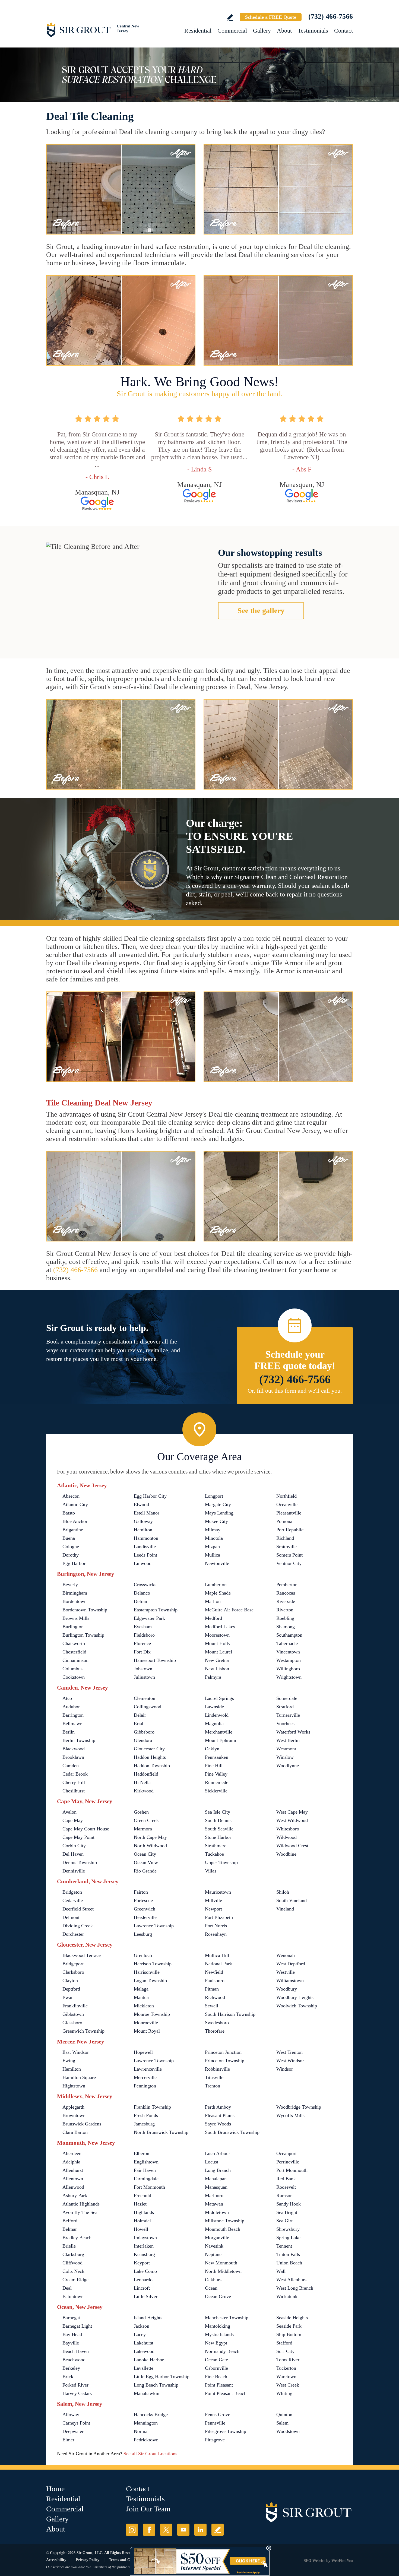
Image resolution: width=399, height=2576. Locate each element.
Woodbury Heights (295, 1997)
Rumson (284, 2195)
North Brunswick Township (161, 2132)
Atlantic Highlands (81, 2204)
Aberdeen (72, 2153)
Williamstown (290, 1981)
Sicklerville (216, 1791)
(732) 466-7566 (331, 16)
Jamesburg (144, 2124)
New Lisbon (217, 1669)
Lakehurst (144, 2343)
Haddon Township (152, 1766)
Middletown (217, 2212)
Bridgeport (73, 1964)
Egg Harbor (74, 1563)
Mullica (213, 1555)
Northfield (286, 1496)
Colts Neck (73, 2271)
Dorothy (71, 1555)
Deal (67, 2288)
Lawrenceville (148, 2069)
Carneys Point (76, 2423)
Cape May (73, 1820)
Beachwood (74, 2360)
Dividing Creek (78, 1926)
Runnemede (217, 1782)
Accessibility (56, 2560)
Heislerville (145, 1917)
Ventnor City (289, 1563)
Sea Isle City (218, 1812)
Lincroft (142, 2288)
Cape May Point (78, 1837)
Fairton (141, 1892)
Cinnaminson (75, 1660)
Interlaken (144, 2246)
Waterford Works (293, 1732)
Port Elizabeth (219, 1917)
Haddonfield (146, 1774)
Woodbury (287, 1989)
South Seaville (219, 1829)
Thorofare (215, 2031)
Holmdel (142, 2221)
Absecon (71, 1496)
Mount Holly (218, 1643)
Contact (343, 31)
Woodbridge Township (299, 2107)
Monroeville (146, 2023)
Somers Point (289, 1555)
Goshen (141, 1812)
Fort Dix (142, 1652)
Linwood (143, 1563)
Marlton (213, 1601)
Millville (213, 1900)
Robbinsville (217, 2069)
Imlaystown (145, 2238)
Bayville (71, 2343)
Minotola (214, 1538)
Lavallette (144, 2368)
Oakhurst (214, 2280)
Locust (212, 2162)
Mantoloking (218, 2326)
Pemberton (287, 1585)
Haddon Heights (150, 1757)
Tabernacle (287, 1643)
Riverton (285, 1610)
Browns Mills (76, 1618)
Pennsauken (217, 1757)
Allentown (73, 2179)
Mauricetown (218, 1892)
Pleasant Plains (220, 2115)
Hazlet (140, 2204)
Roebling (285, 1618)
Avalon (69, 1812)
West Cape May (292, 1812)
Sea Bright (287, 2212)
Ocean (211, 2288)
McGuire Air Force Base (229, 1610)
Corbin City (74, 1846)
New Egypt (216, 2343)
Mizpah (212, 1547)
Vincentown (288, 1652)
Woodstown (288, 2431)
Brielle (69, 2246)
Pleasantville (289, 1513)
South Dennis (218, 1820)
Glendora (143, 1740)
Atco (67, 1698)
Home (55, 2489)
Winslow (285, 1757)
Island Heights (148, 2318)
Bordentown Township (85, 1610)
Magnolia (214, 1723)
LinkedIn (200, 2530)
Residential (198, 31)
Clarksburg (73, 2254)
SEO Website (314, 2561)
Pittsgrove (215, 2440)
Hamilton (143, 1530)
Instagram (132, 2530)
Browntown (74, 2115)
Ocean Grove (218, 2296)
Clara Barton (75, 2132)
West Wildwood (292, 1820)
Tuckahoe (214, 1854)
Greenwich (145, 1909)
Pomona (284, 1521)
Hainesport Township (155, 1660)
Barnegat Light (77, 2326)
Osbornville (216, 2368)
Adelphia (71, 2162)
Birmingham (75, 1593)
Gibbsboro (144, 1732)
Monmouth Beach (223, 2229)
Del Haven (73, 1854)
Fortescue (143, 1900)
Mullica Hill (217, 1955)
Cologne (71, 1547)
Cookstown (74, 1677)
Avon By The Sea (80, 2212)
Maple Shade (218, 1593)
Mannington (146, 2423)
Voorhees (285, 1723)
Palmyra (213, 1677)
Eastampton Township (156, 1610)
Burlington (73, 1627)
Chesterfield (74, 1652)
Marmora (143, 1829)
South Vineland (292, 1900)
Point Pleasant (219, 2385)
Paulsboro (215, 1981)
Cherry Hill (74, 1782)
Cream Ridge (75, 2280)
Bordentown (75, 1601)
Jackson (142, 2326)
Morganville (217, 2238)
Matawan (214, 2204)
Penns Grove (218, 2415)
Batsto (69, 1513)
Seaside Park (289, 2326)
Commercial (232, 31)
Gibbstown (73, 2014)
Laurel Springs (219, 1698)
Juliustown (144, 1677)
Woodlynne (288, 1766)
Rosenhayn (216, 1934)
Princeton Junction (223, 2052)
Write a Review (230, 18)
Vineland (285, 1909)
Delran (140, 1601)
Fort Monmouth (149, 2187)
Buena (69, 1538)
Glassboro (72, 2023)
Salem (282, 2423)
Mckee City (216, 1521)
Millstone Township (225, 2221)
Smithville (286, 1547)
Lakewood (144, 2351)
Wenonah (286, 1955)
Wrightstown (289, 1677)
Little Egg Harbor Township (162, 2377)
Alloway (71, 2415)
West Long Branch (295, 2288)
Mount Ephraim (221, 1740)
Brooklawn (73, 1757)
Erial (139, 1723)
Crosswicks (145, 1585)
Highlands (144, 2212)
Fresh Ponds (146, 2115)
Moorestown (217, 1635)
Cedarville (73, 1900)
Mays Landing (219, 1513)
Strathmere (216, 1846)
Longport (214, 1496)
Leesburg (143, 1934)
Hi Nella (142, 1782)
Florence (142, 1643)
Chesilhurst (74, 1791)
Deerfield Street (78, 1909)
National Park (218, 1964)
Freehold (142, 2195)
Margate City (218, 1504)
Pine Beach (216, 2377)
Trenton (213, 2086)
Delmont (71, 1917)
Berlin (69, 1732)
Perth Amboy (218, 2107)
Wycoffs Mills (290, 2115)
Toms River (288, 2360)
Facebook (149, 2530)
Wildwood (286, 1837)
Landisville (145, 1547)
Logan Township (150, 1981)
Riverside (286, 1601)
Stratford (285, 1707)
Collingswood (148, 1707)
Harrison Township (153, 1964)
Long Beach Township (156, 2385)
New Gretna (217, 1660)
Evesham (143, 1627)
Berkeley (71, 2368)
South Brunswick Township (232, 2132)
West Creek (288, 2385)
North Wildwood (150, 1846)
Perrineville (288, 2162)
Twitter (166, 2530)
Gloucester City (149, 1749)
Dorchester (73, 1934)
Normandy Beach (222, 2351)
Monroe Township (152, 2014)
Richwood (215, 1997)
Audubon (72, 1707)
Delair (140, 1715)
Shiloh (283, 1892)
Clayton (70, 1981)
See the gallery (261, 611)
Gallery (262, 31)
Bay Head (72, 2334)
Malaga (141, 1989)
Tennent (284, 2246)
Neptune (213, 2254)
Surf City (285, 2351)
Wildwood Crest (292, 1846)
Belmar (70, 2229)
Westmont (286, 1749)
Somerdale (287, 1698)
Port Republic (290, 1530)
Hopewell (143, 2052)
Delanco (142, 1593)
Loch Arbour (218, 2153)
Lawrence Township (154, 1926)
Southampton (289, 1635)
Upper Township (221, 1862)
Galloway (143, 1521)
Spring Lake (288, 2238)
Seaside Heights (292, 2318)
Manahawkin (147, 2393)
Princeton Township (225, 2061)
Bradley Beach (77, 2238)
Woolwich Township (297, 2006)
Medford (213, 1618)
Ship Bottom (289, 2334)
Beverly (70, 1585)
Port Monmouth (292, 2170)
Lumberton (216, 1585)
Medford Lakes (220, 1627)
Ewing (69, 2061)
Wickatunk (287, 2296)
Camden (71, 1766)
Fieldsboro (144, 1635)
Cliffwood (72, 2263)
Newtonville (217, 1563)
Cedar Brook (75, 1774)
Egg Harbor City (150, 1496)
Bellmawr (72, 1723)
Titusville (214, 2077)
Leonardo (143, 2280)
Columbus (72, 1669)
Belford (70, 2221)
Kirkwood (144, 1791)
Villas (211, 1871)
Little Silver (146, 2296)
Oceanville (287, 1504)
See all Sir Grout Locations (150, 2454)
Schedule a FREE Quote (271, 17)
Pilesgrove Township (226, 2431)
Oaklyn (212, 1749)
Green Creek (146, 1820)
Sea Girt (284, 2221)
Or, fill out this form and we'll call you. (295, 1391)
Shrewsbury (288, 2229)
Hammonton (146, 1538)
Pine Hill (214, 1766)
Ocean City (145, 1854)
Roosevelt (286, 2187)
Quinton (284, 2415)
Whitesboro (288, 1829)
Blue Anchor (75, 1521)
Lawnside (214, 1707)
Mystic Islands (219, 2334)
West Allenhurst (292, 2280)
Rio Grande (145, 1871)
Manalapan (216, 2179)
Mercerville (145, 2077)
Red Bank (286, 2179)
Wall (281, 2271)
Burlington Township (83, 1635)
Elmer (68, 2440)
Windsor (285, 2069)
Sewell (212, 2006)
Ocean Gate (216, 2360)
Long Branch (218, 2170)
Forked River (75, 2385)
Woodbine (286, 1854)
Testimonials (313, 31)
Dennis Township (80, 1862)
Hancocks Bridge (151, 2415)
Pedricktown (146, 2440)
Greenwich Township (83, 2031)
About (284, 31)
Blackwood (74, 1749)
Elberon (142, 2153)
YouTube (183, 2530)
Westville (286, 1972)
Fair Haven (145, 2170)
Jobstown (143, 1669)
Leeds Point (145, 1555)
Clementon (145, 1698)
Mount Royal (147, 2031)
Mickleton (144, 2006)
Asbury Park (75, 2195)
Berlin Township (79, 1740)
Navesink (214, 2246)
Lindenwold (217, 1715)
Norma (141, 2431)
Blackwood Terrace (82, 1955)
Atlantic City (75, 1504)
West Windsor (290, 2061)
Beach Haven (76, 2351)
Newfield (214, 1972)
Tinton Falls (288, 2254)
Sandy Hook (289, 2204)
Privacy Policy (88, 2560)
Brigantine (73, 1530)
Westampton (289, 1660)
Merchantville (219, 1732)
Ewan (68, 1997)
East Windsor (76, 2052)
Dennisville (74, 1871)
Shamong (286, 1627)
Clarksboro (73, 1972)
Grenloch (143, 1955)
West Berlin (288, 1740)
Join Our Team (148, 2509)
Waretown (286, 2377)
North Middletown (223, 2271)
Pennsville (215, 2423)
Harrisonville (147, 1972)
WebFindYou (342, 2561)
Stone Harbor (218, 1837)
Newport (213, 1909)
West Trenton (289, 2052)
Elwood (141, 1504)
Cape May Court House (86, 1829)
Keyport (142, 2263)
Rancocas (286, 1593)
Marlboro (214, 2195)
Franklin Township (152, 2107)
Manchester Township (227, 2318)
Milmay (213, 1530)
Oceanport (286, 2153)
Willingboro (288, 1669)
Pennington (145, 2086)
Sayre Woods (218, 2124)
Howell (141, 2229)
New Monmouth (221, 2263)
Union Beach (289, 2263)
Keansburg (144, 2254)
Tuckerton (286, 2368)
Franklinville (75, 2006)
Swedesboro (217, 2023)
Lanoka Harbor (149, 2360)
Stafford (284, 2343)
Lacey (140, 2334)
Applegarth (73, 2107)
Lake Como (145, 2271)
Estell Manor (147, 1513)
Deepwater (73, 2431)
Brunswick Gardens (82, 2124)
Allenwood (73, 2187)
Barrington (73, 1715)
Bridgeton (72, 1892)
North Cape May (150, 1837)
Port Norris (216, 1926)
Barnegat (71, 2318)
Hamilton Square (79, 2077)
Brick (68, 2377)
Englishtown (146, 2162)
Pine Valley (216, 1774)
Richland (285, 1538)
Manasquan (216, 2187)
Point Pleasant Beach (226, 2393)
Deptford (71, 1989)
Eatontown (73, 2296)
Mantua (141, 1997)
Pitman (212, 1989)
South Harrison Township (230, 2014)
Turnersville (288, 1715)
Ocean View (146, 1862)
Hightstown (74, 2086)
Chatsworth (74, 1643)
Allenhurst (73, 2170)
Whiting (284, 2393)
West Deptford (291, 1964)
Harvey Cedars (77, 2393)
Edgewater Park (149, 1618)
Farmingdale (146, 2179)
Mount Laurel (218, 1652)
